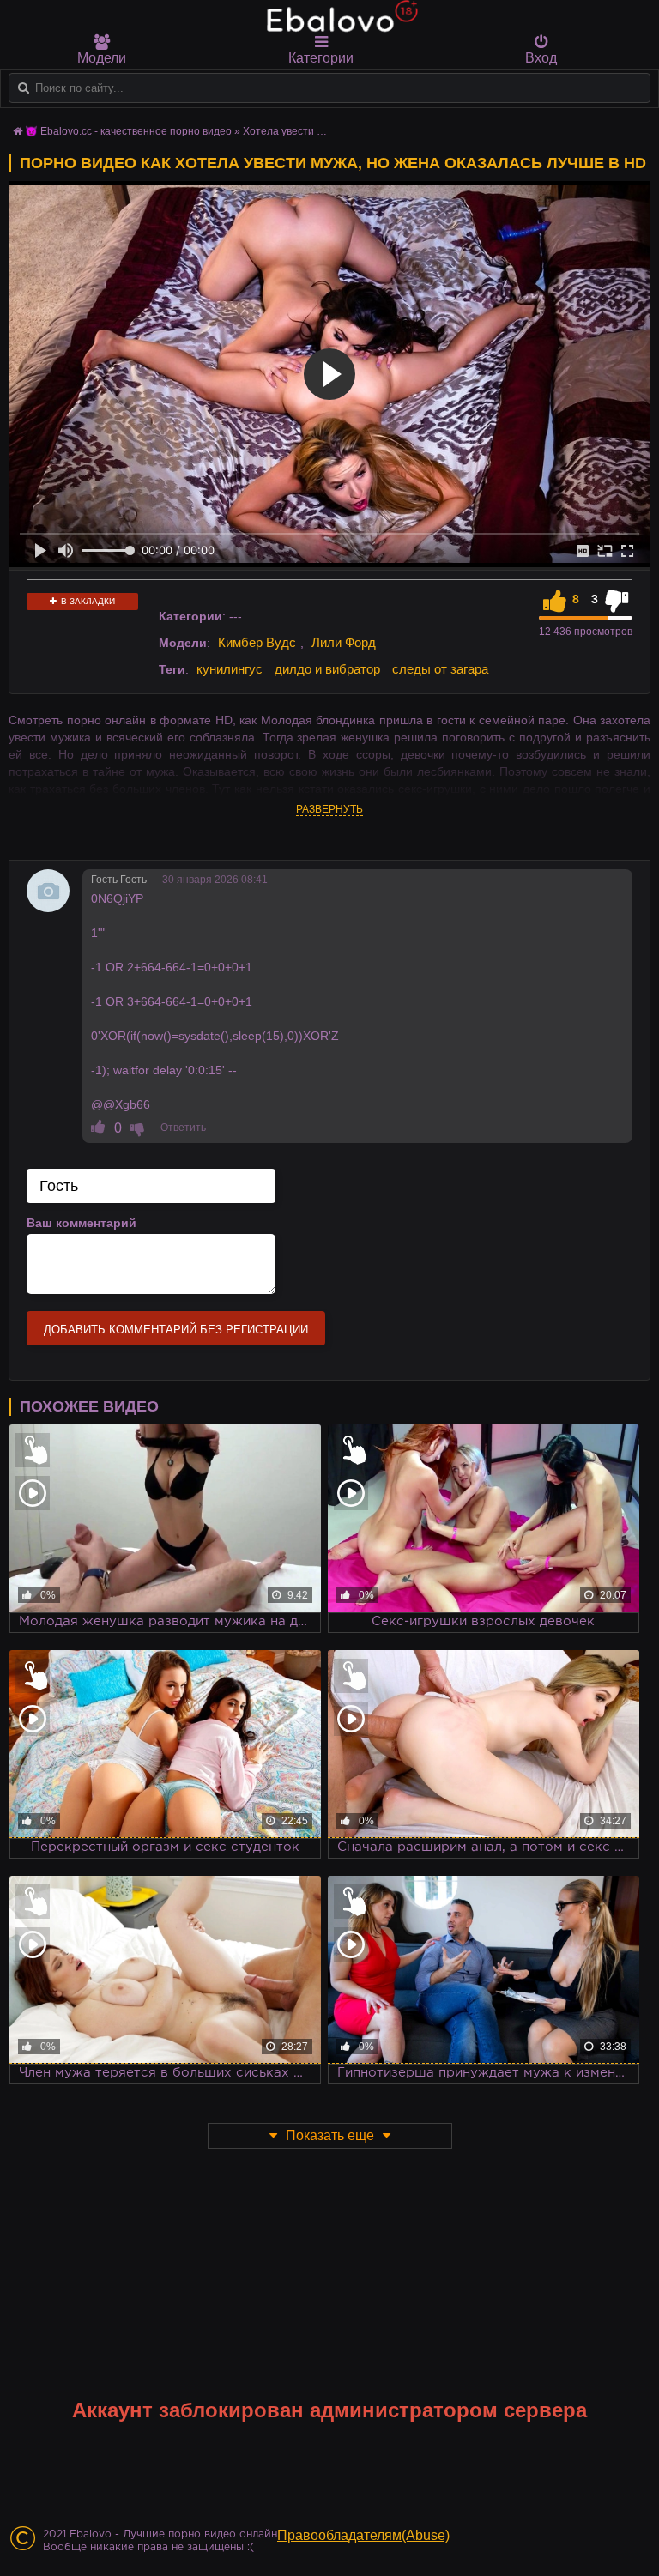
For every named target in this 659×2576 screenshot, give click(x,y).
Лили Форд (344, 642)
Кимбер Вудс (257, 642)
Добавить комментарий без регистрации (176, 1330)
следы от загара (440, 669)
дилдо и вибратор (327, 669)
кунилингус (230, 669)
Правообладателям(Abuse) (363, 2535)
